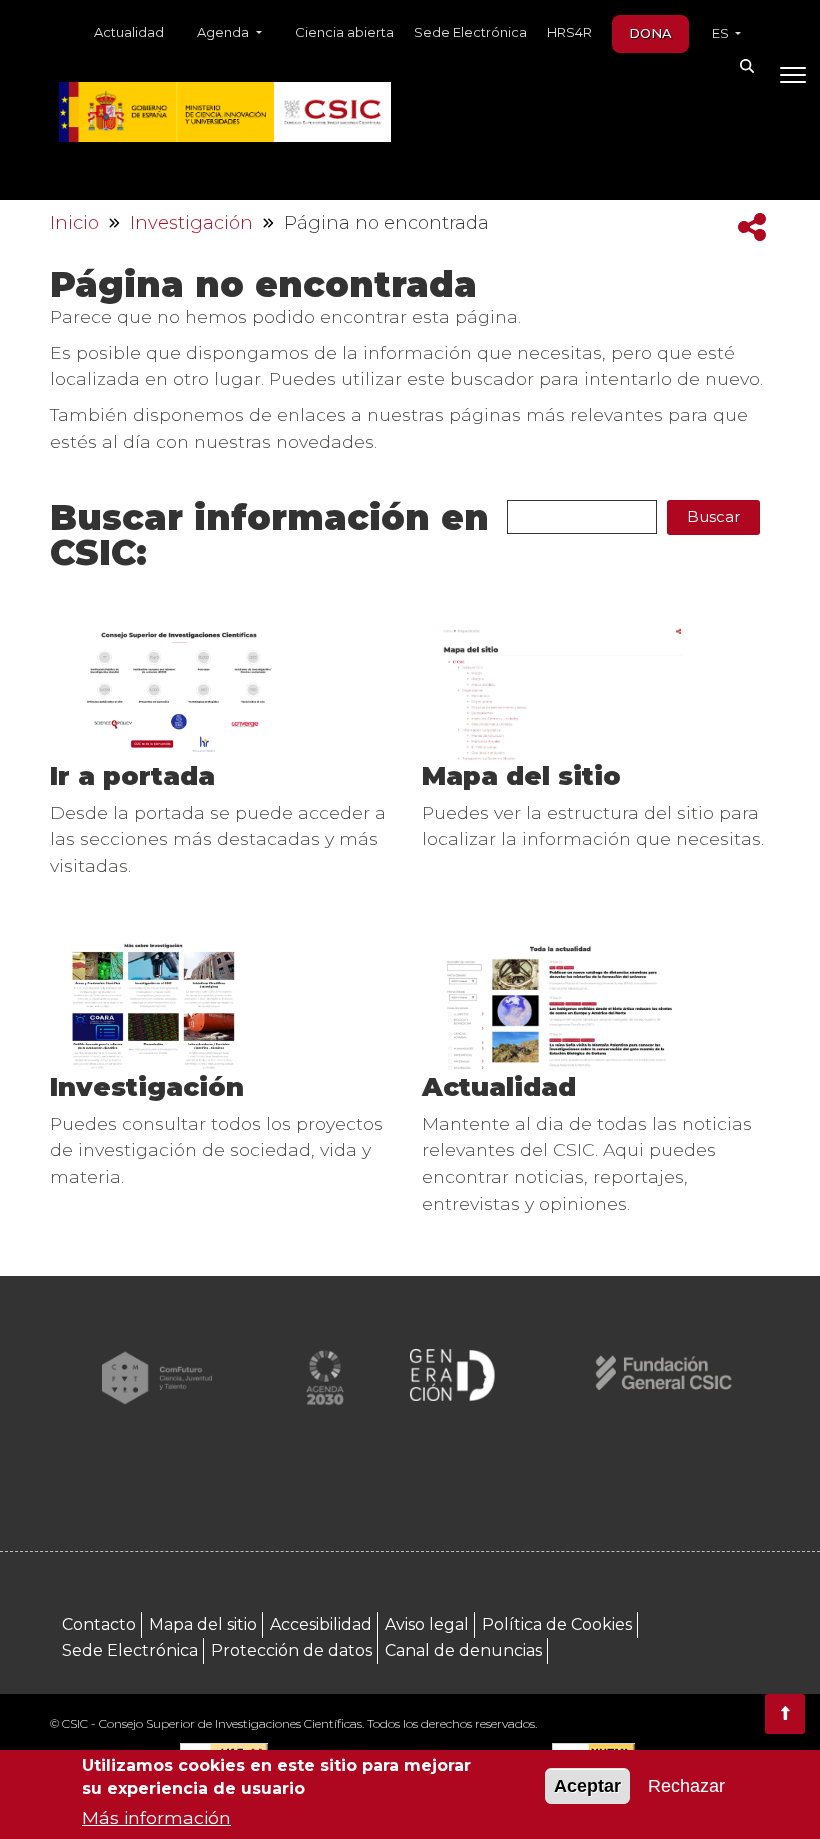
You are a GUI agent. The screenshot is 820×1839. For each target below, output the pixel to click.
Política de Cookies (557, 1624)
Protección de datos (291, 1650)
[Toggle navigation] (792, 79)
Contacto (99, 1624)
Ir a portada (132, 775)
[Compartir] (752, 227)
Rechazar (686, 1786)
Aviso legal (427, 1624)
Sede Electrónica (470, 32)
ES (722, 33)
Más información (156, 1817)
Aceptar (587, 1786)
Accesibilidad (321, 1624)
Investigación (191, 223)
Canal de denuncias (463, 1650)
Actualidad (129, 32)
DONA (650, 33)
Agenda (224, 32)
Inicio (74, 223)
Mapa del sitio (521, 775)
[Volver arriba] (785, 1714)
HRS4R (569, 32)
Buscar (713, 516)
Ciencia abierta (344, 32)
